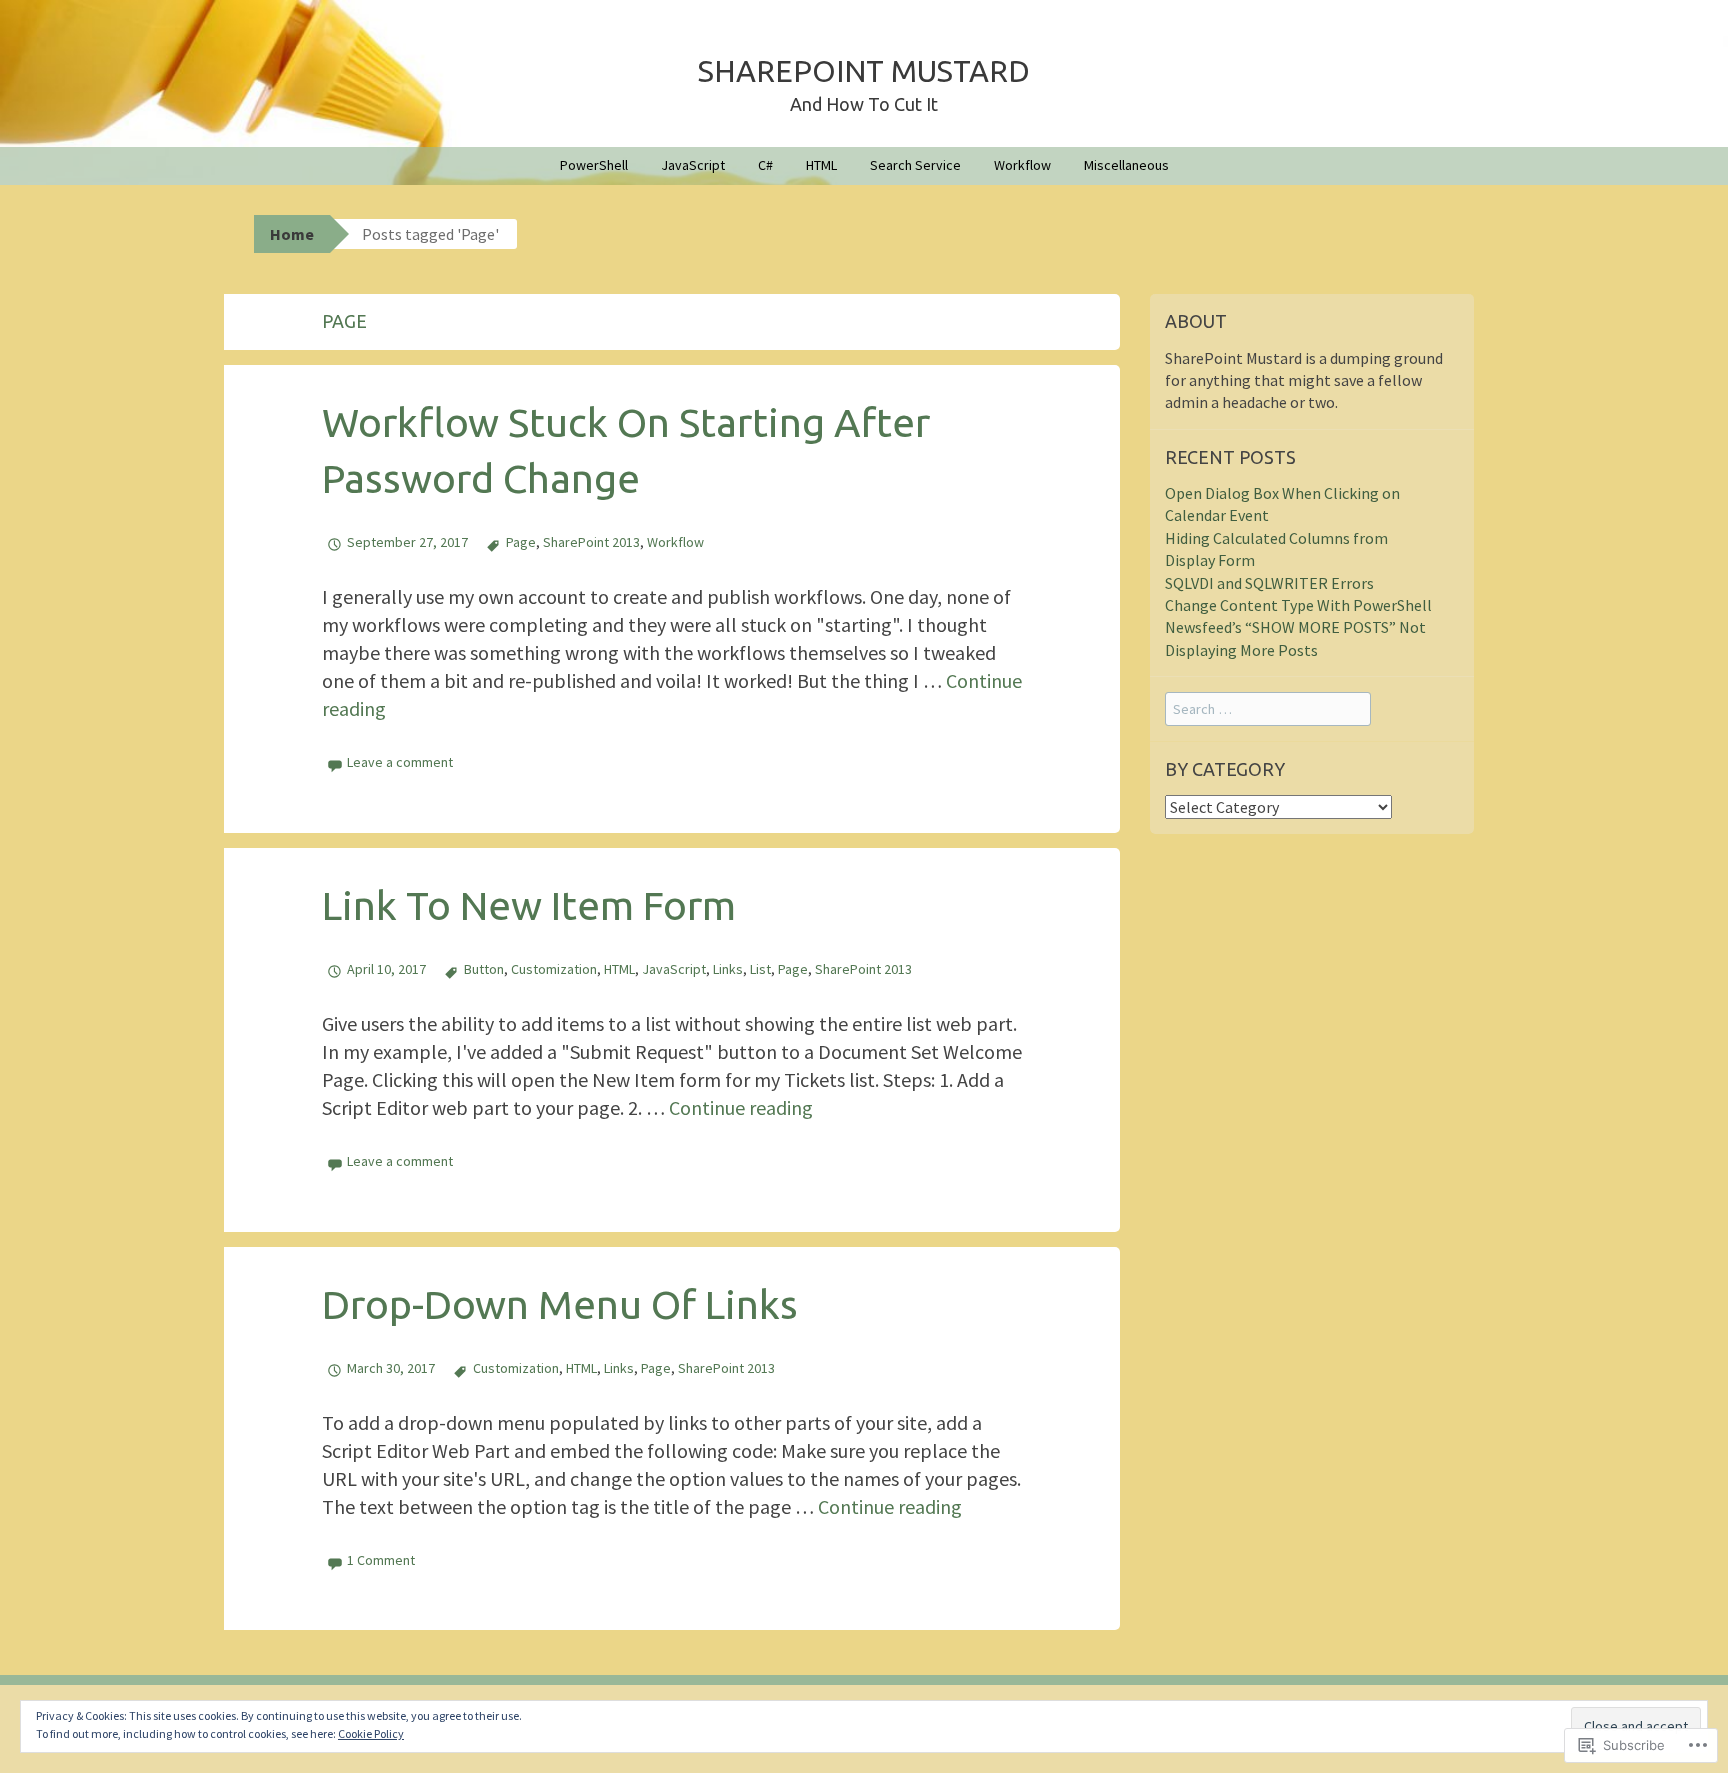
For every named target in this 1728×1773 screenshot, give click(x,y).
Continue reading (741, 1107)
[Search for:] (1268, 708)
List (760, 969)
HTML (821, 165)
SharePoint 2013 (591, 542)
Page (521, 542)
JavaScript (693, 165)
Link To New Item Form (529, 905)
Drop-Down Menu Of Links (560, 1304)
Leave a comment (400, 762)
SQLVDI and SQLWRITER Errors (1269, 583)
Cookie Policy (371, 1733)
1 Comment (381, 1560)
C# (765, 165)
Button (484, 969)
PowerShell (594, 165)
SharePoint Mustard (864, 71)
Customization (554, 969)
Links (728, 969)
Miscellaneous (1126, 165)
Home (292, 234)
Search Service (915, 165)
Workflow (1022, 165)
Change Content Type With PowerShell (1298, 605)
